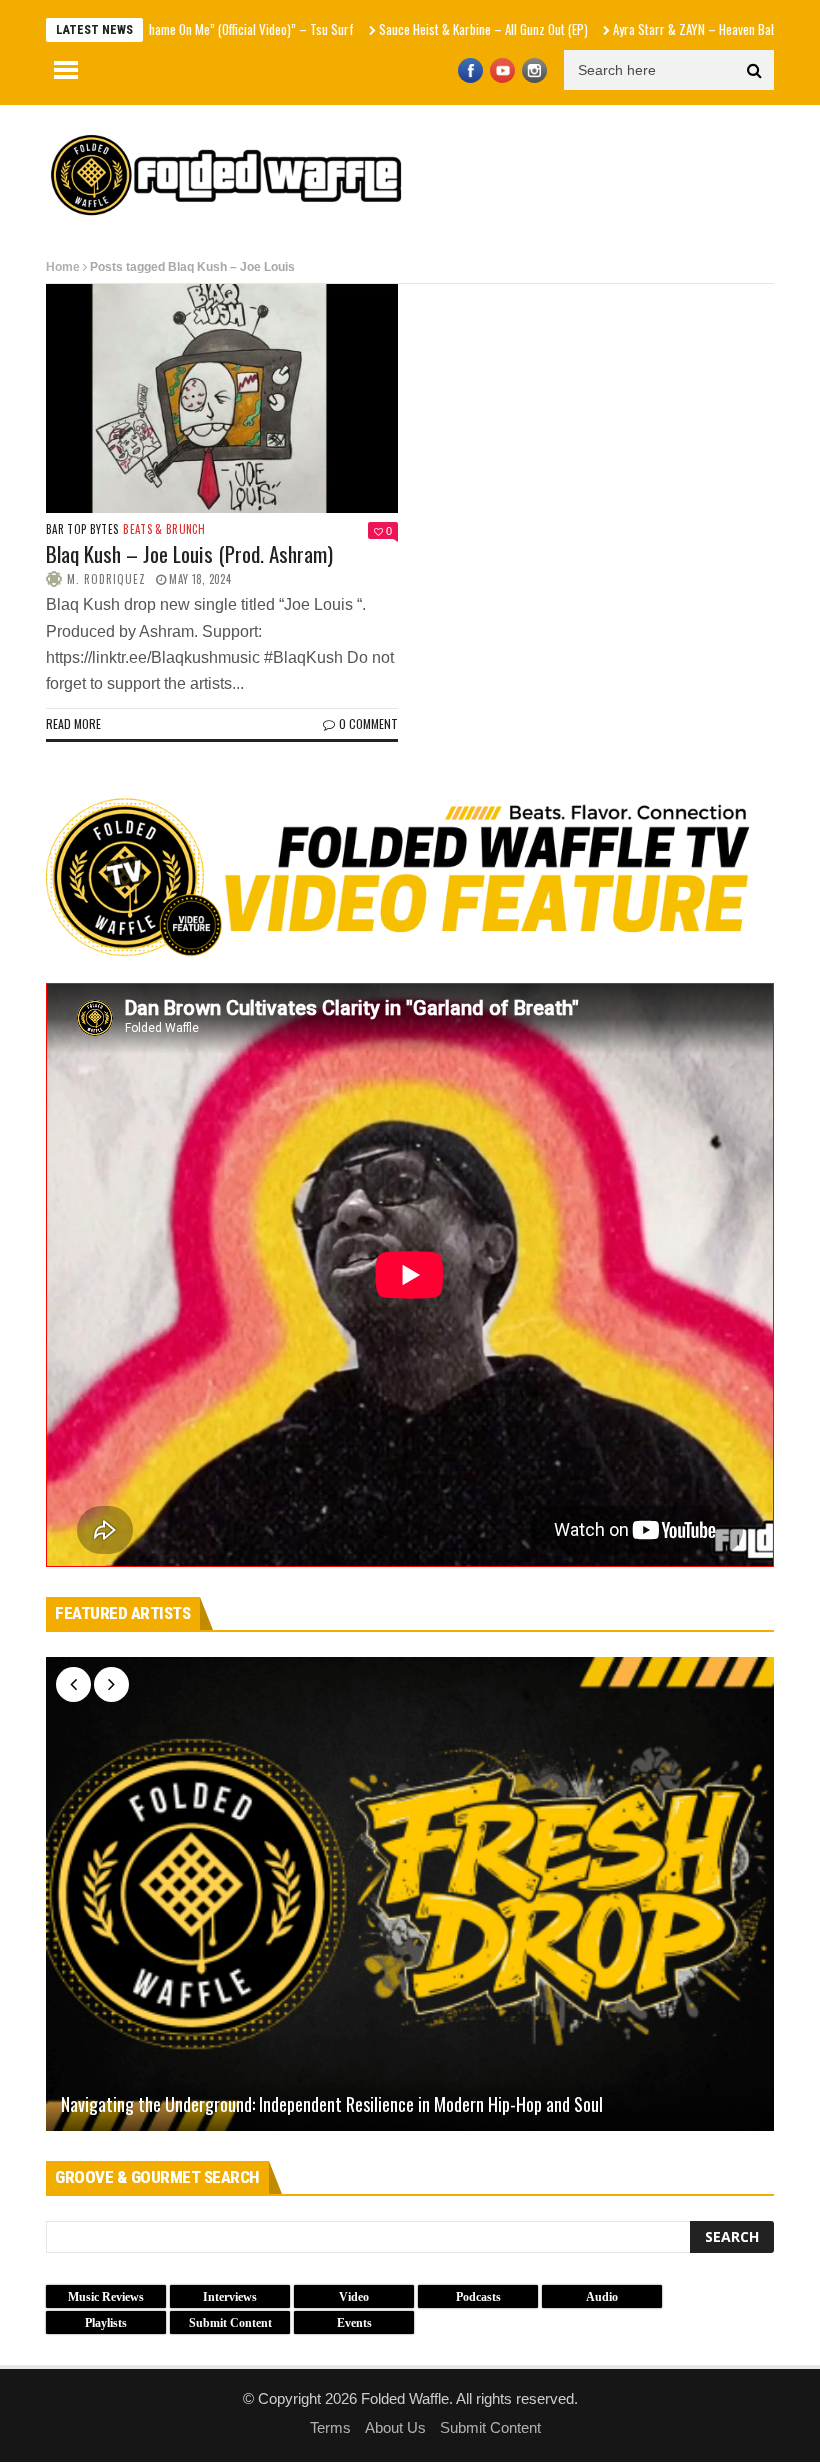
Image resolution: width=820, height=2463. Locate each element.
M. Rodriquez (106, 579)
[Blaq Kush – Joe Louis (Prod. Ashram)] (222, 398)
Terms (330, 2427)
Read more (73, 723)
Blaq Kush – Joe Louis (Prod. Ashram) (189, 553)
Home (63, 267)
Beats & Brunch (164, 529)
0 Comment (368, 723)
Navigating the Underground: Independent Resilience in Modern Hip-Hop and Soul (332, 2105)
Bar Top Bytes (82, 529)
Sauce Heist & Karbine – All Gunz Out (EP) (419, 29)
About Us (395, 2427)
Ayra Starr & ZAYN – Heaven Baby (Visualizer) (664, 29)
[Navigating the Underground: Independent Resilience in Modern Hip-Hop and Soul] (410, 1893)
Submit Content (490, 2427)
